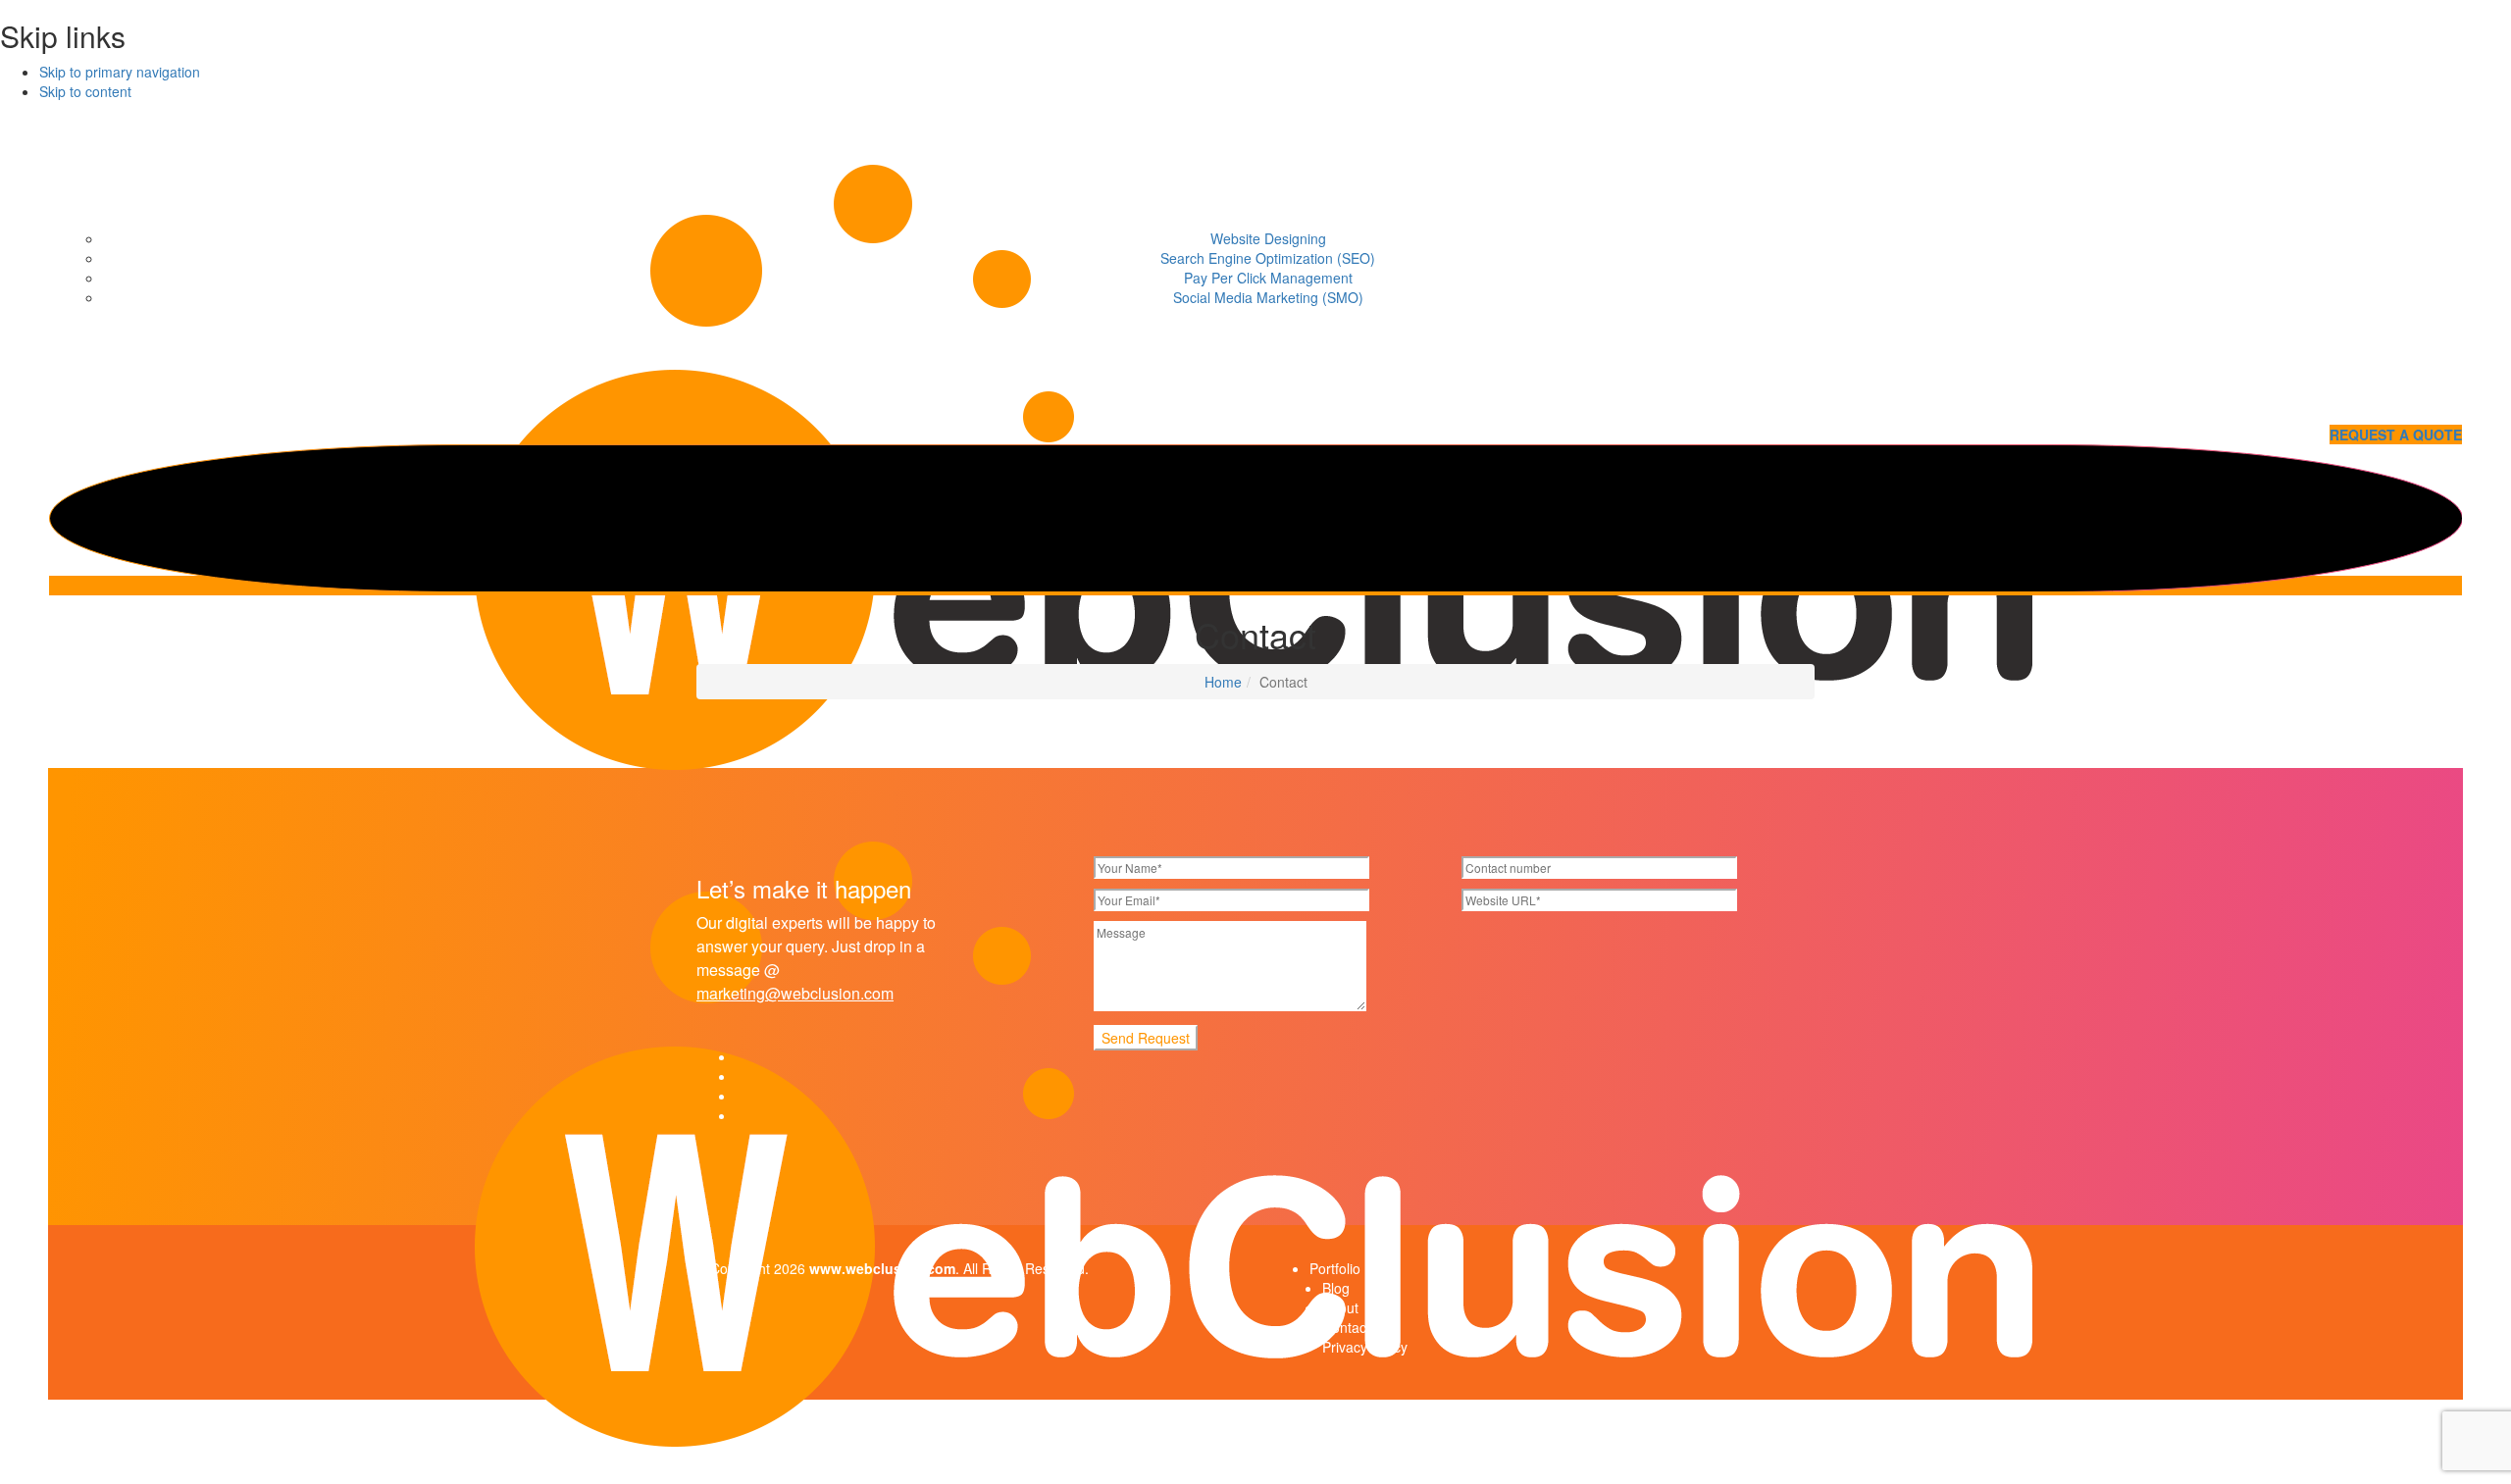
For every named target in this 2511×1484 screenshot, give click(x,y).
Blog (1336, 1288)
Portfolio (1335, 1268)
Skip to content (85, 91)
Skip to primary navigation (120, 72)
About (1340, 1307)
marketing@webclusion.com (795, 993)
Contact (1346, 1327)
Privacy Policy (1365, 1347)
